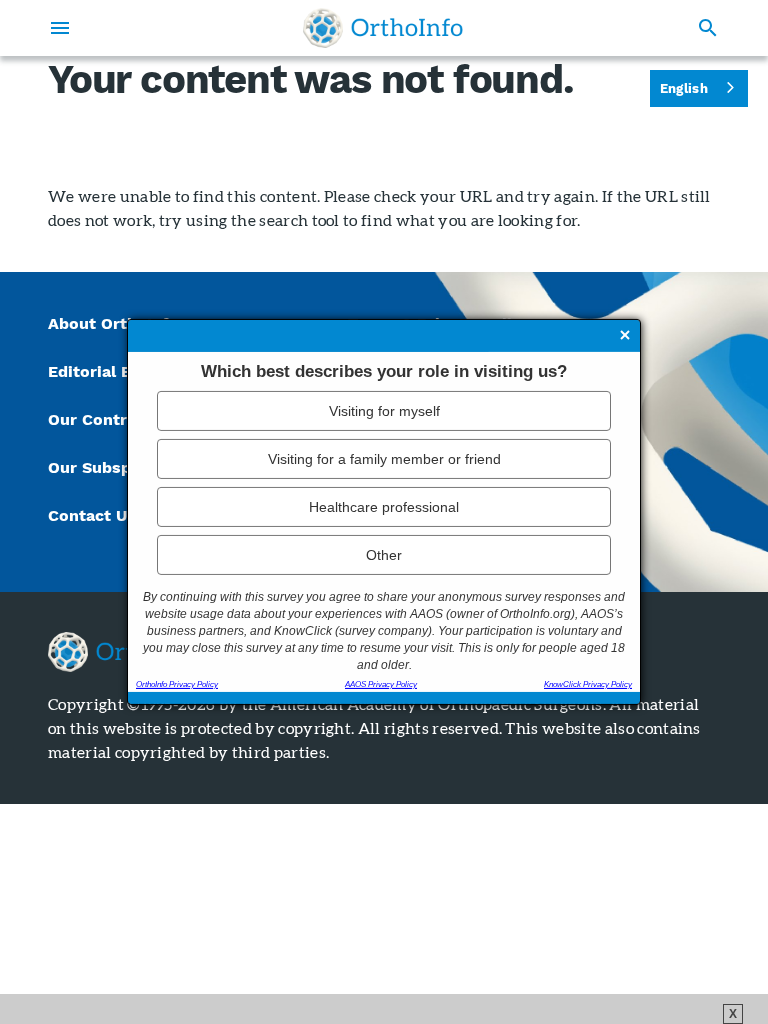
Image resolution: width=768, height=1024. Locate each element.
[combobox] (699, 88)
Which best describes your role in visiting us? (384, 371)
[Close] (625, 337)
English (684, 88)
